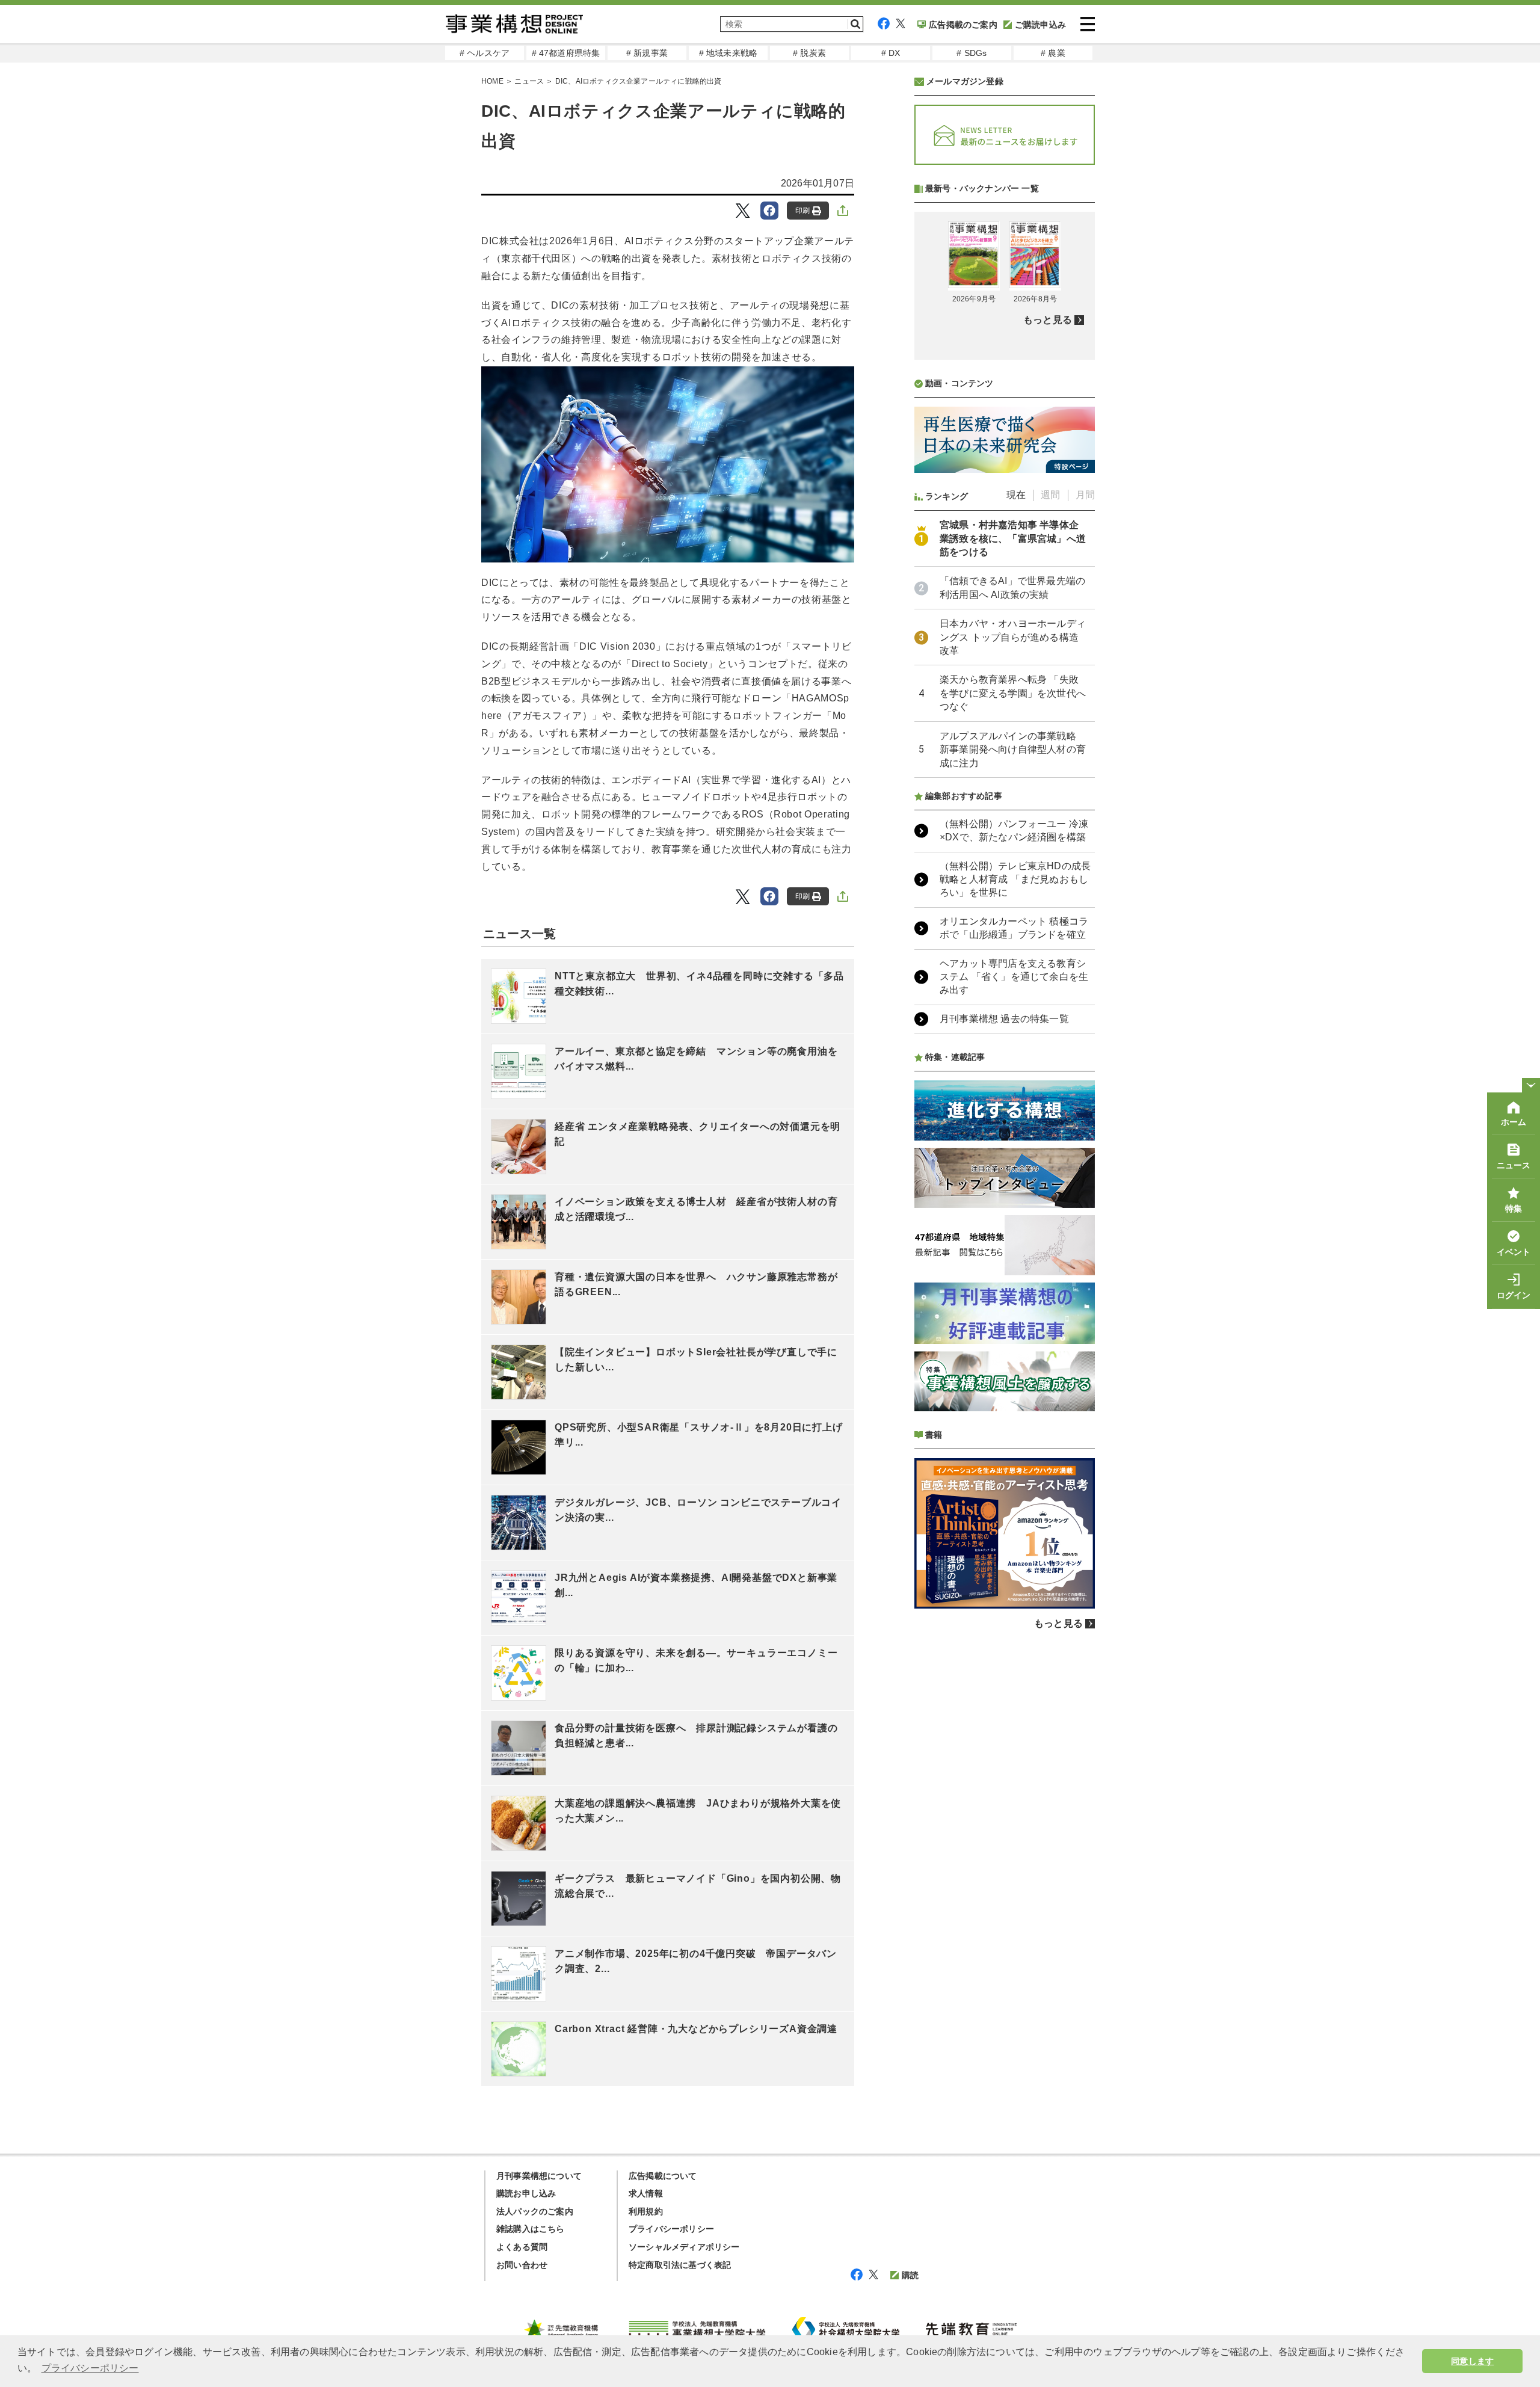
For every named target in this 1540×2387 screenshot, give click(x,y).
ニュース (529, 81)
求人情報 (646, 2193)
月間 (1085, 495)
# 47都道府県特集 (566, 53)
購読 (910, 2275)
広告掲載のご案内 (963, 25)
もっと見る (1048, 320)
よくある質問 (522, 2247)
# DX (891, 53)
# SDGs (972, 53)
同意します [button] (1472, 2361)
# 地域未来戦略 (728, 53)
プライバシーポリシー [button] (90, 2368)
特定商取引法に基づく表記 (680, 2265)
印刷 (802, 211)
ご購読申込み (1040, 25)
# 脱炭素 (809, 53)
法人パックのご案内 (535, 2211)
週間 (1050, 495)
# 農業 (1053, 53)
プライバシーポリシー (671, 2229)
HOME (492, 81)
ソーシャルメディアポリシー (684, 2247)
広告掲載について (663, 2176)
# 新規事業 (647, 53)
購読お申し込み (526, 2193)
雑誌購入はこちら (531, 2229)
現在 (1016, 495)
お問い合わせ (522, 2265)
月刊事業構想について (539, 2176)
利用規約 (646, 2211)
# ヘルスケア (485, 53)
